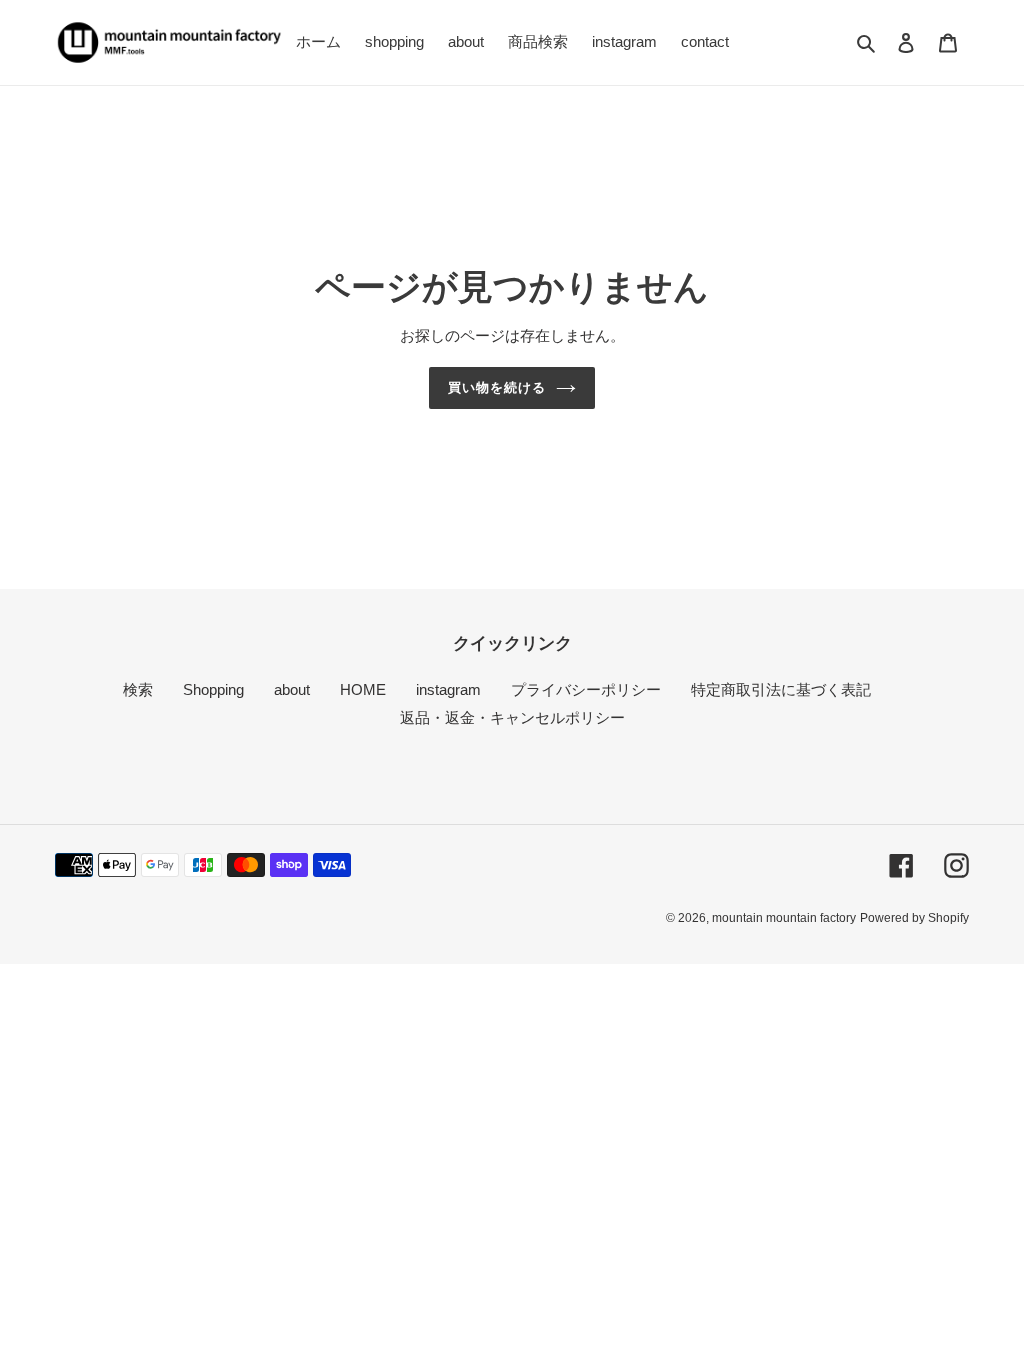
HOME (363, 689)
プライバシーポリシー (586, 689)
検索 (138, 689)
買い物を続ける (497, 387)
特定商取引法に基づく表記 (781, 689)
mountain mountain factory (784, 918)
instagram (448, 689)
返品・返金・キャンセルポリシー (512, 717)
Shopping (213, 689)
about (292, 689)
